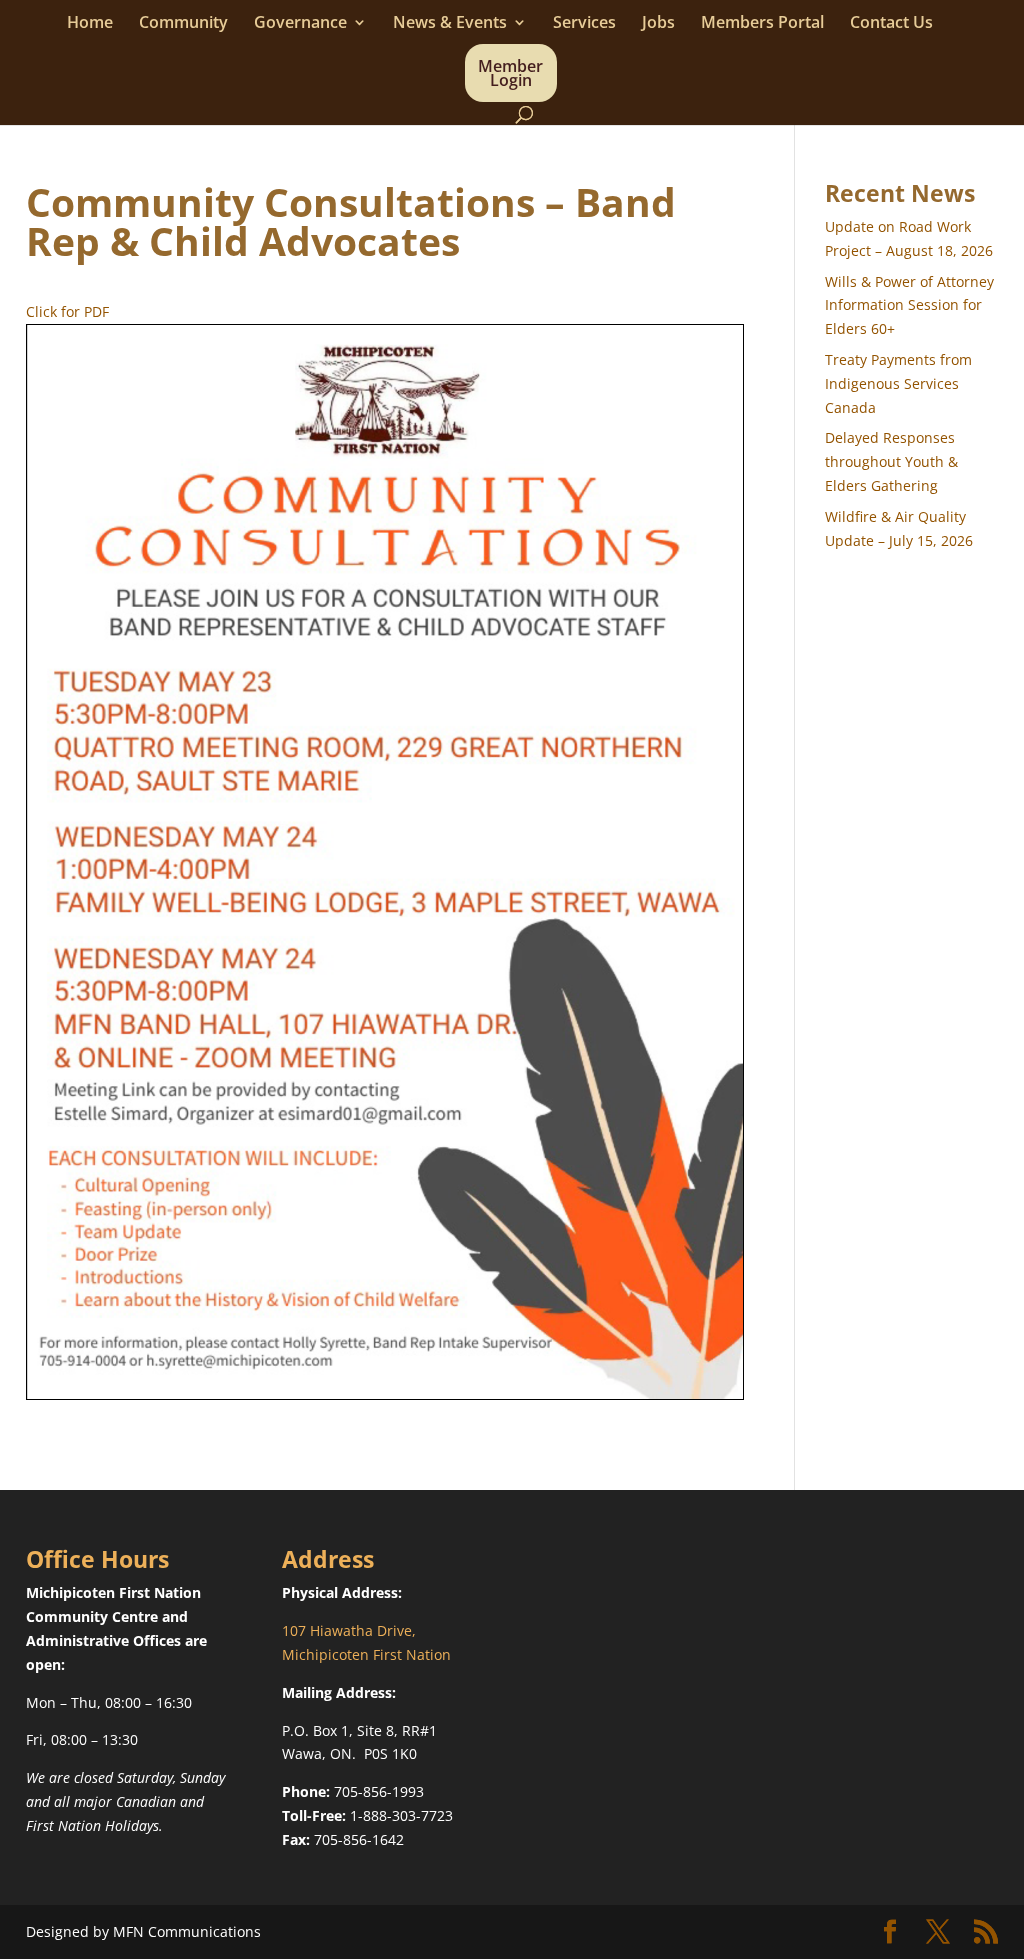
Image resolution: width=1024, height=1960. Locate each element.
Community (183, 24)
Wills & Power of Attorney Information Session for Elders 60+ (909, 305)
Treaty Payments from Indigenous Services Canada (898, 383)
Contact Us (891, 24)
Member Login (510, 75)
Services (584, 24)
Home (90, 24)
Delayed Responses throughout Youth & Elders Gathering (891, 461)
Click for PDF (67, 311)
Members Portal (762, 24)
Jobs (658, 24)
